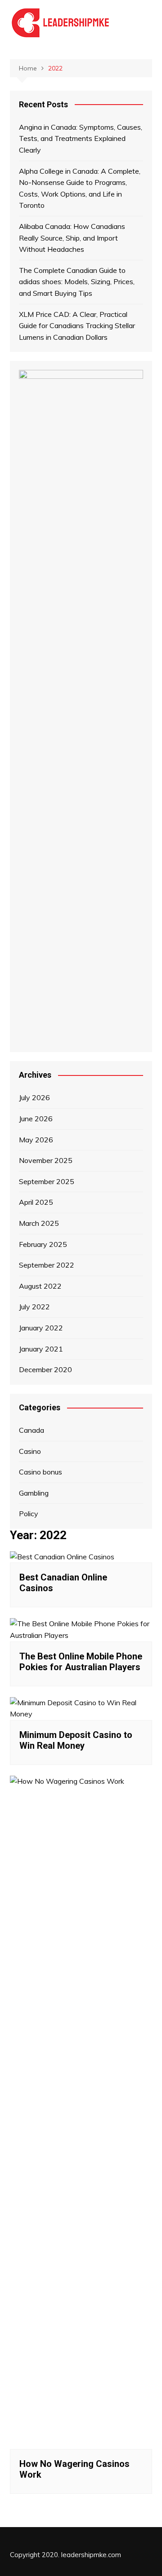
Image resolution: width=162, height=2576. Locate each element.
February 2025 (43, 1244)
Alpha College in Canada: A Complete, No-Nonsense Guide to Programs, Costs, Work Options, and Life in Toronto (80, 188)
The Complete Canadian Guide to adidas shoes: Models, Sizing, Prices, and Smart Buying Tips (77, 282)
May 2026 (36, 1140)
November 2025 (46, 1160)
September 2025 (47, 1181)
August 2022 (40, 1286)
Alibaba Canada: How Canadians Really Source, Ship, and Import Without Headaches (72, 238)
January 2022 (41, 1328)
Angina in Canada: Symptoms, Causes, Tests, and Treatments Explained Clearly (81, 138)
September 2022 (47, 1265)
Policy (29, 1514)
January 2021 (41, 1349)
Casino (30, 1451)
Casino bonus (40, 1472)
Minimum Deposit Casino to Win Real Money (76, 1740)
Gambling (34, 1493)
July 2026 (34, 1097)
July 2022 (34, 1307)
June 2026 (36, 1119)
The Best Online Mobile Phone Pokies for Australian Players (81, 1662)
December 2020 (45, 1369)
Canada (31, 1430)
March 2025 (39, 1223)
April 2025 (36, 1202)
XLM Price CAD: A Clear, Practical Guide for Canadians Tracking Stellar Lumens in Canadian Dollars (77, 326)
